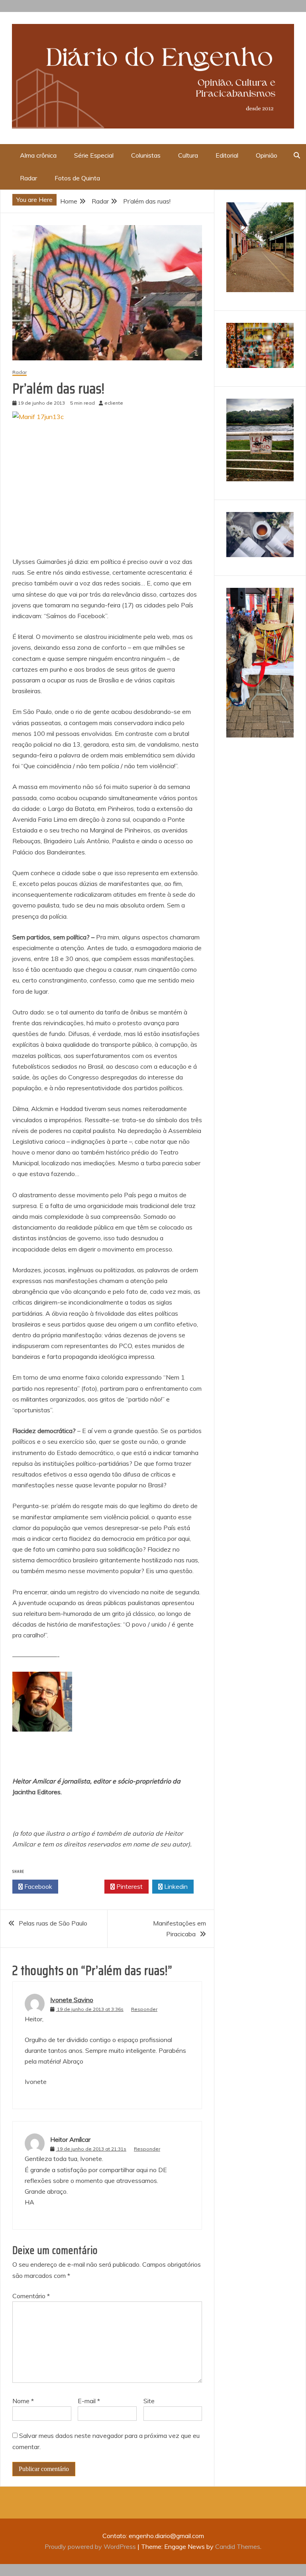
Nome (23, 2401)
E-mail (89, 2401)
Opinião (267, 155)
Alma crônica (38, 155)
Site (149, 2401)
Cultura (188, 155)
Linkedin (175, 1886)
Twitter (83, 1886)
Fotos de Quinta (77, 178)
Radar (28, 178)
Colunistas (146, 155)
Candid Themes (238, 2546)
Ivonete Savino (72, 2000)
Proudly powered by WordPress (91, 2546)
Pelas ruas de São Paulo (53, 1923)
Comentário (31, 2296)
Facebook (37, 1886)
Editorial (227, 155)
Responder (144, 2009)
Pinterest (129, 1886)
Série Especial (94, 155)
